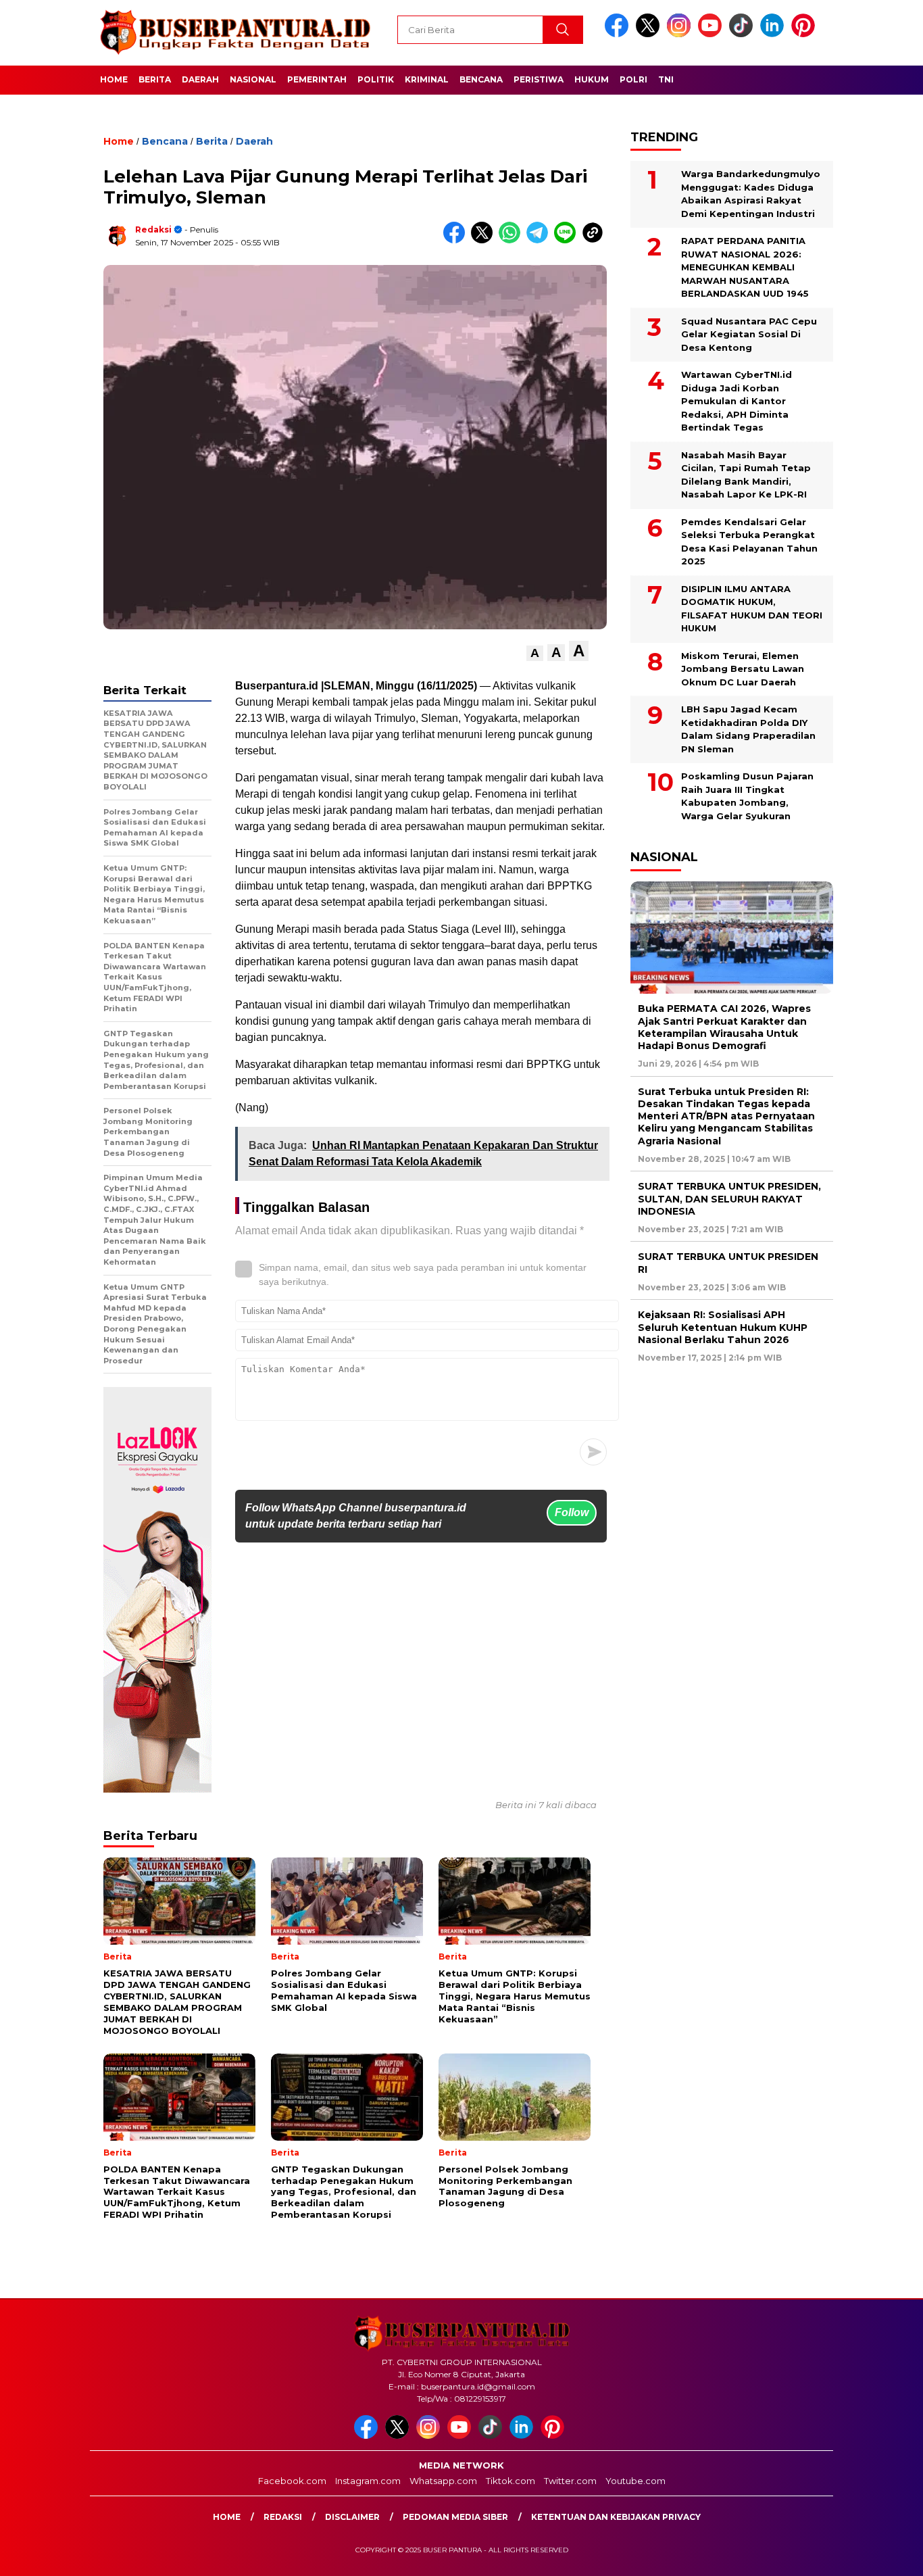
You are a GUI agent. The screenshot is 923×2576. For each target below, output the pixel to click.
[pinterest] (805, 34)
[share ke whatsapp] (513, 240)
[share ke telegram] (540, 240)
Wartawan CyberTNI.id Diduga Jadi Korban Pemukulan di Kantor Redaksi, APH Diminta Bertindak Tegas (737, 401)
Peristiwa (539, 79)
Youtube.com (635, 2481)
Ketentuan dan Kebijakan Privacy (616, 2517)
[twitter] (650, 34)
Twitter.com (570, 2481)
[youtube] (712, 34)
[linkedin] (774, 34)
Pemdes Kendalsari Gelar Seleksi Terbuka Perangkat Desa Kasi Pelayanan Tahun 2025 (749, 542)
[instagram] (681, 34)
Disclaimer (352, 2517)
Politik (376, 79)
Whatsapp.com (443, 2481)
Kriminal (427, 79)
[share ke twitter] (485, 240)
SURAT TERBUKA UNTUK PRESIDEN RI (728, 1263)
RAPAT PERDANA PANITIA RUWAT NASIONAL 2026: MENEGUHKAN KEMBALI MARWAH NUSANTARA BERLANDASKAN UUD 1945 (745, 267)
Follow (572, 1512)
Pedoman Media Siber (455, 2517)
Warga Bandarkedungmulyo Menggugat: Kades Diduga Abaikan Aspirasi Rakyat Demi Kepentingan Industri (751, 194)
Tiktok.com (510, 2481)
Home (114, 79)
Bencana (481, 79)
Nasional (253, 79)
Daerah (200, 79)
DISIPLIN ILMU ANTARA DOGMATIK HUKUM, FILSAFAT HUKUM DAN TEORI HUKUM (752, 609)
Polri (633, 79)
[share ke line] (568, 240)
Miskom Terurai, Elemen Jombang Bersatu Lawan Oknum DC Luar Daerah (743, 669)
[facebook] (619, 34)
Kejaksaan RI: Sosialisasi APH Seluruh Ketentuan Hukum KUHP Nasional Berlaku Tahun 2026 (723, 1327)
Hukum (592, 79)
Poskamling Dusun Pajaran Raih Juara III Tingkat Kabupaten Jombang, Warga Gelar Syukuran (747, 796)
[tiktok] (743, 34)
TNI (666, 79)
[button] (535, 653)
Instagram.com (368, 2481)
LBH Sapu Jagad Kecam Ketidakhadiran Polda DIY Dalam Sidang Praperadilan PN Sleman (748, 729)
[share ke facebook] (457, 240)
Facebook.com (292, 2481)
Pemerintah (317, 79)
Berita (155, 79)
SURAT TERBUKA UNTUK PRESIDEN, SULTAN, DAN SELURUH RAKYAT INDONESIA (729, 1198)
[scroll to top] (884, 2555)
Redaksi (153, 229)
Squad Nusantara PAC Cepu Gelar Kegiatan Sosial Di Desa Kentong (749, 334)
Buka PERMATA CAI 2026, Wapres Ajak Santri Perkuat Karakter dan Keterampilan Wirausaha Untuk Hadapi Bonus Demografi (724, 1027)
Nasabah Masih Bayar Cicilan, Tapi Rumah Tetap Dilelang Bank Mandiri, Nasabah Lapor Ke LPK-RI (746, 475)
